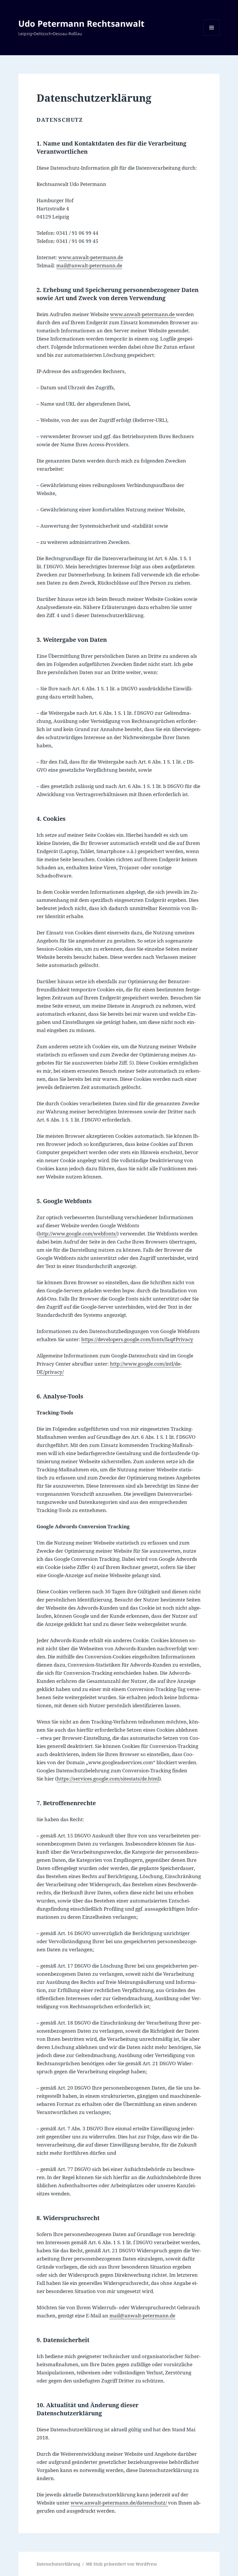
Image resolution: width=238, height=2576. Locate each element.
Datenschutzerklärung (58, 2564)
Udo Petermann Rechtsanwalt (81, 23)
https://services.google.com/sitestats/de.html (108, 1779)
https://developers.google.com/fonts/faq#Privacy (137, 1339)
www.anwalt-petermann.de (91, 257)
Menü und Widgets (212, 36)
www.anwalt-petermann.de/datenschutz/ (119, 2503)
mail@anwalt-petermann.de (89, 265)
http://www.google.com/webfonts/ (78, 1234)
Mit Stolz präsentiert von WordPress (121, 2564)
